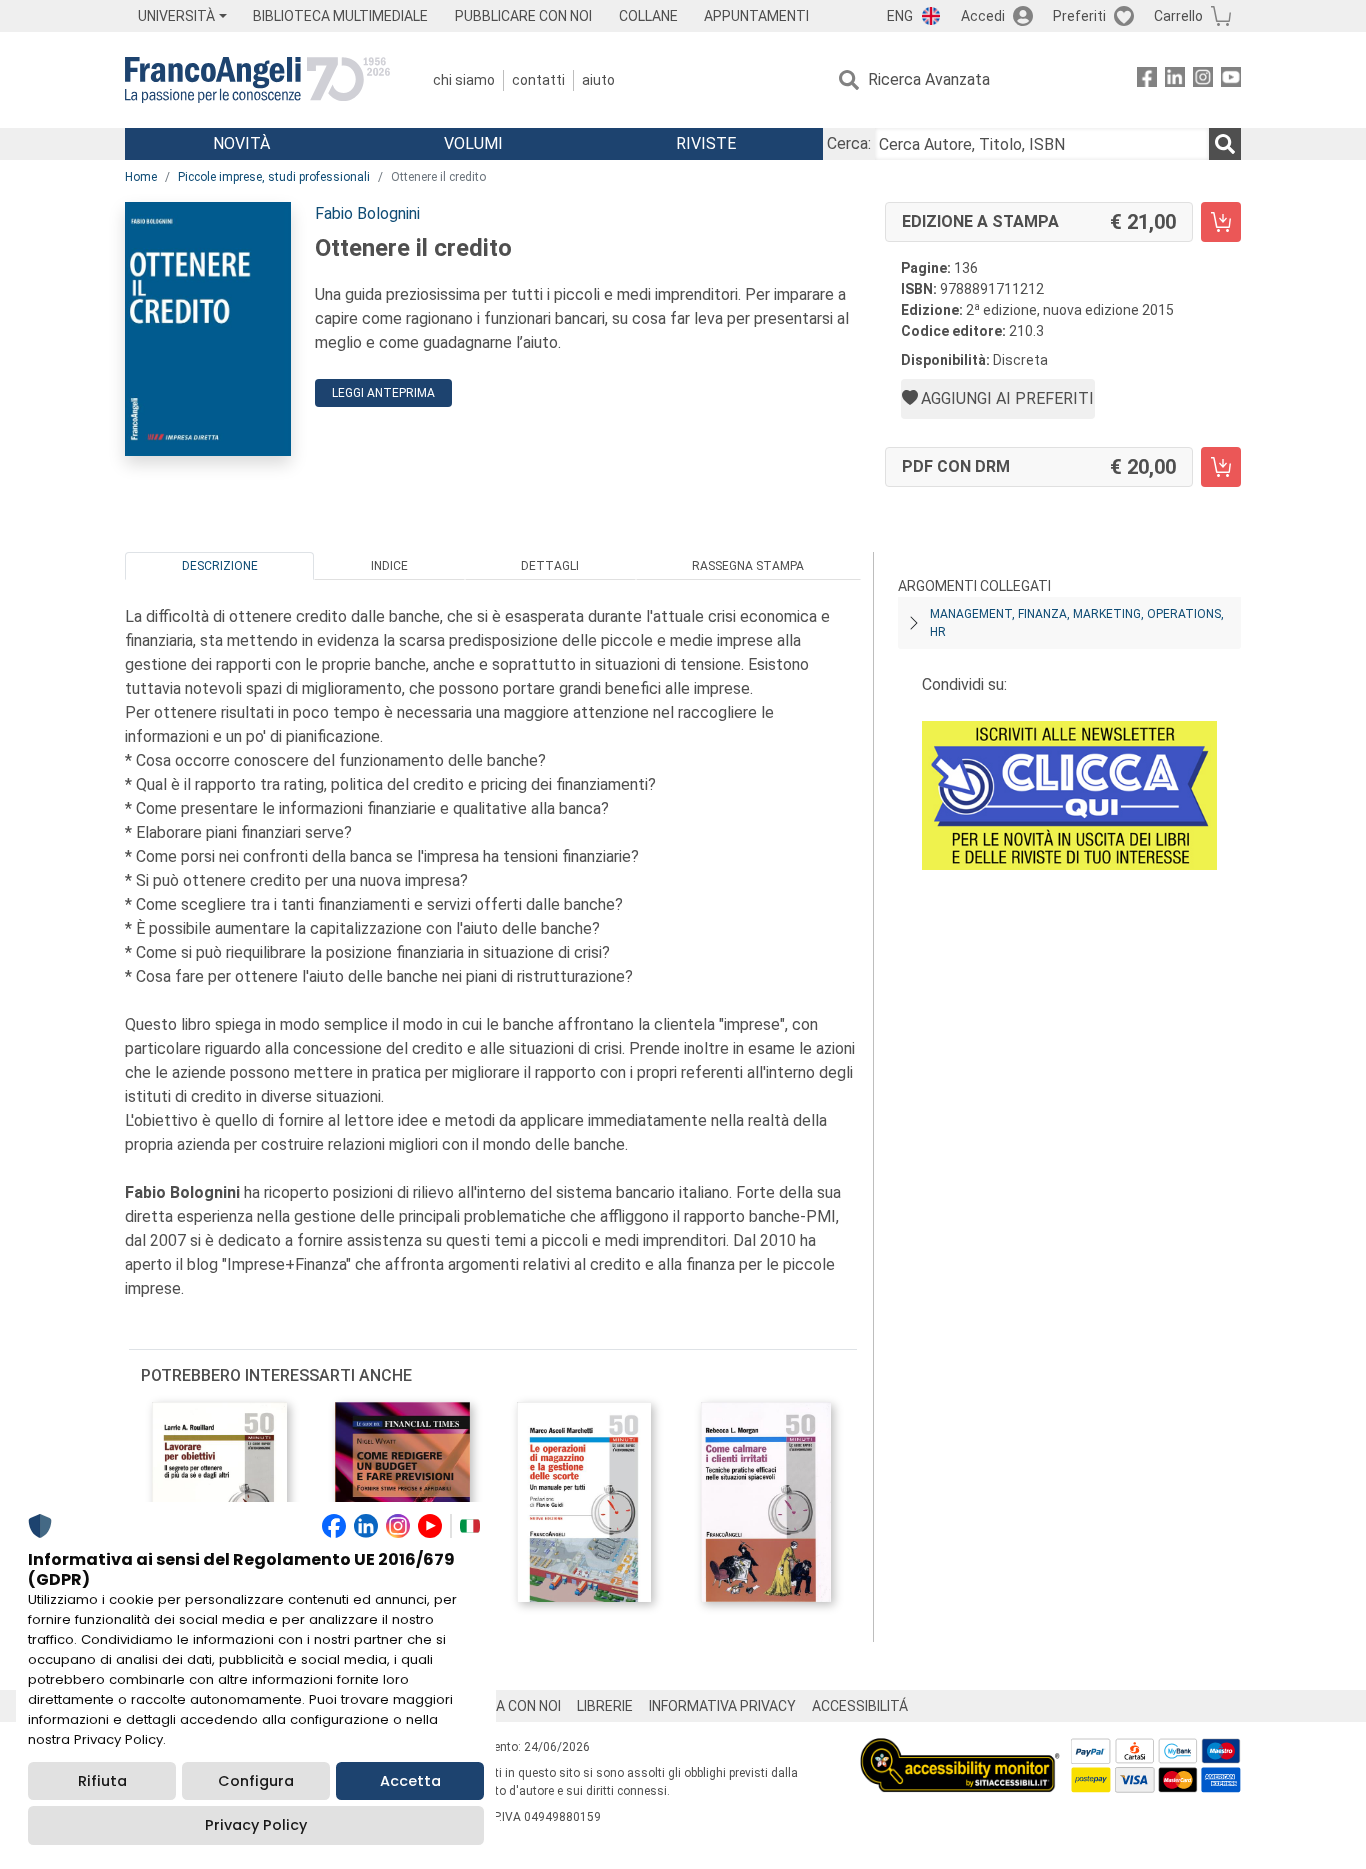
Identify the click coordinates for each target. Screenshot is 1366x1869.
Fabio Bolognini (367, 213)
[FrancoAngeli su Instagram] (1203, 80)
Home (141, 177)
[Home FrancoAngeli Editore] (257, 80)
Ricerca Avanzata (929, 79)
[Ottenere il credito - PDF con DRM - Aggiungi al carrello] (1221, 467)
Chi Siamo (464, 80)
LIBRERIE (605, 1706)
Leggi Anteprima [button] (383, 393)
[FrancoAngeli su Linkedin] (1175, 80)
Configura (256, 1781)
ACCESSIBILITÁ (860, 1706)
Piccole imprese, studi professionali (274, 177)
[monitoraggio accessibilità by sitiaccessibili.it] (960, 1749)
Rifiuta (102, 1781)
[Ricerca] (1225, 144)
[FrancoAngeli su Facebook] (1147, 80)
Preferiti (1079, 16)
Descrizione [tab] (220, 566)
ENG (900, 16)
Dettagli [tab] (550, 566)
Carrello (1178, 16)
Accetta (410, 1781)
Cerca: (849, 143)
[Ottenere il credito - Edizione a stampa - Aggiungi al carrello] (1221, 222)
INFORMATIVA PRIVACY (722, 1706)
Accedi (983, 16)
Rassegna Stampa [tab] (748, 566)
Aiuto (598, 80)
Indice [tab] (389, 566)
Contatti (538, 80)
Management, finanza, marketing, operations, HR (1077, 623)
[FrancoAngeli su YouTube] (1231, 80)
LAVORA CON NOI (507, 1706)
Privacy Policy (256, 1825)
